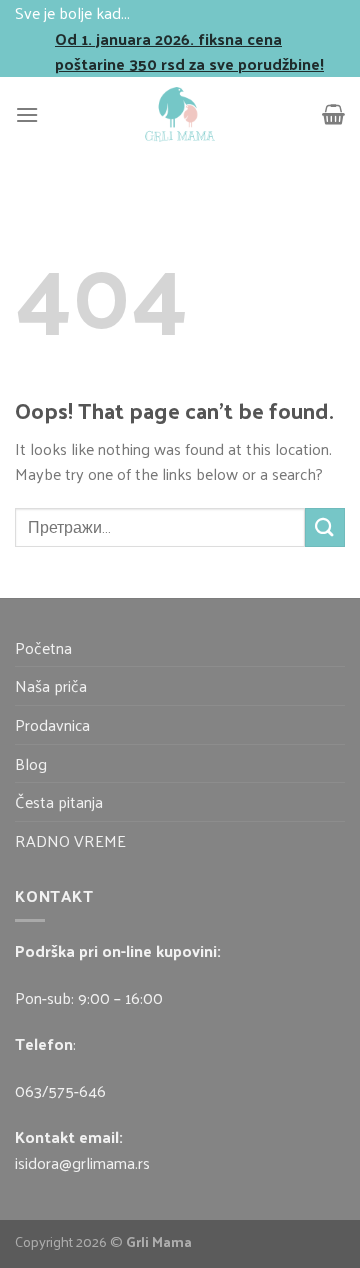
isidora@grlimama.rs (82, 1162)
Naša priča (51, 685)
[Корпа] (333, 114)
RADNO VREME (70, 840)
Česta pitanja (59, 801)
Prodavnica (52, 724)
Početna (43, 647)
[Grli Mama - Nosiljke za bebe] (180, 114)
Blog (31, 763)
